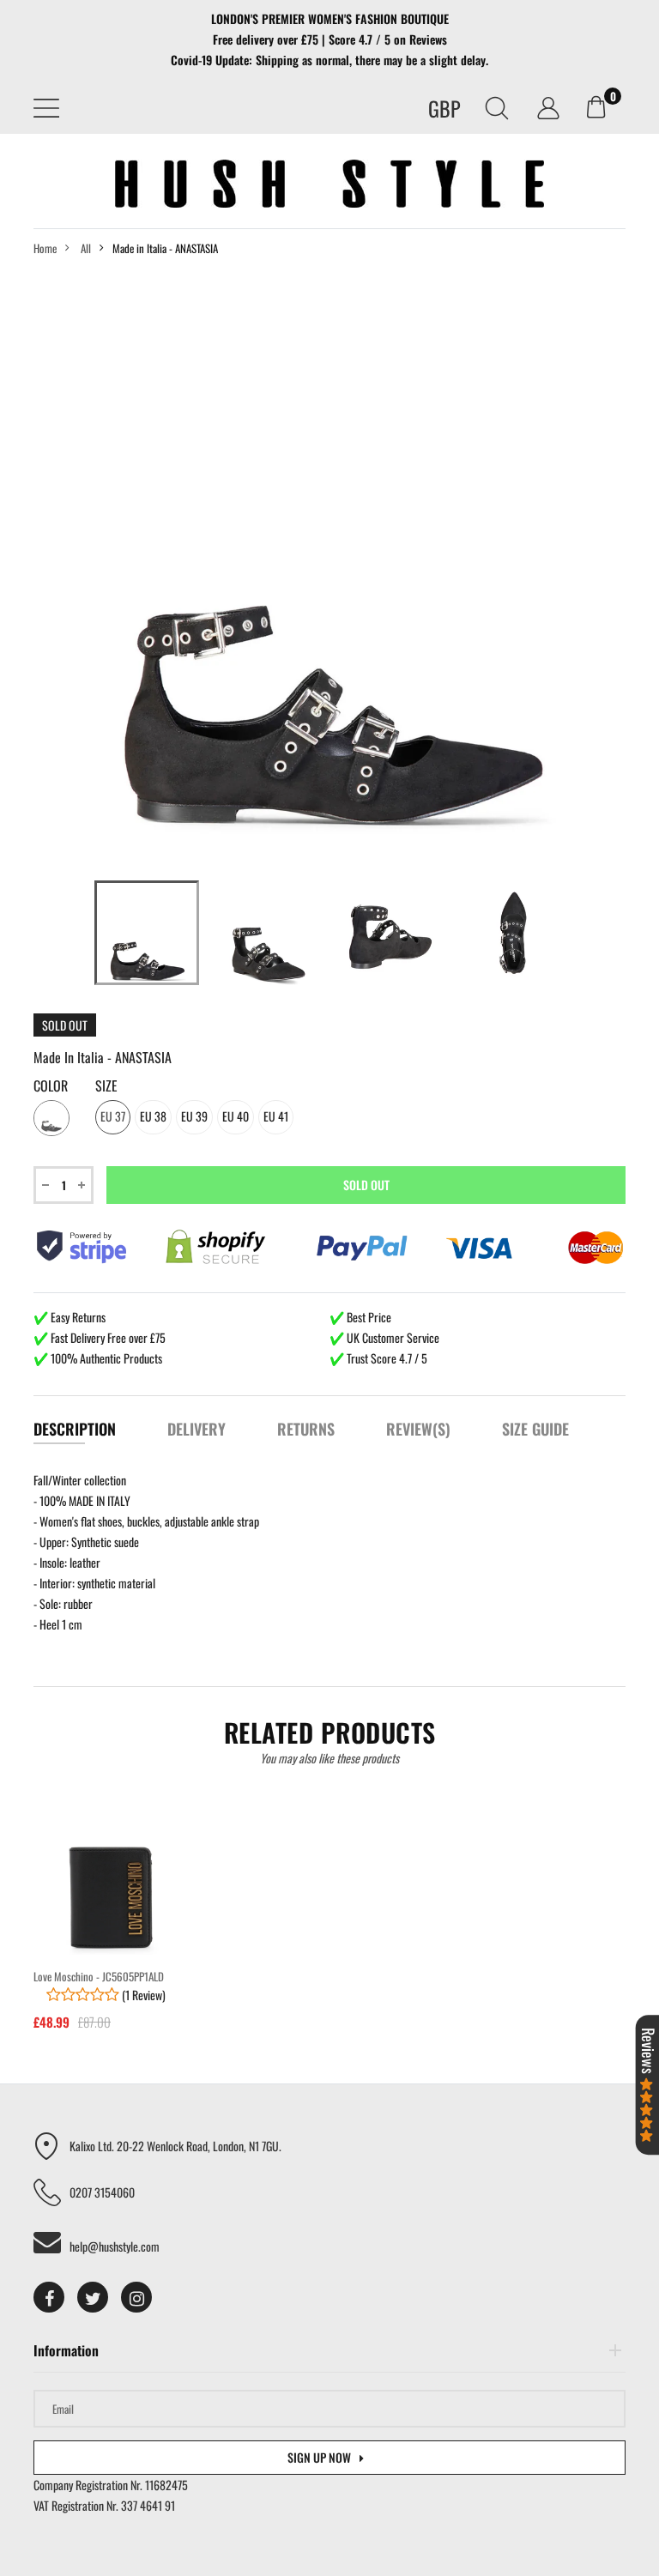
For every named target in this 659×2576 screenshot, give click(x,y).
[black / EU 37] (147, 933)
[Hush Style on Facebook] (49, 2297)
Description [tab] (75, 1429)
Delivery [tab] (196, 1429)
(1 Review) (142, 1995)
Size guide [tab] (535, 1429)
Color (51, 1086)
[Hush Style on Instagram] (136, 2297)
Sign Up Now (319, 2457)
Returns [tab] (306, 1429)
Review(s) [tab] (418, 1429)
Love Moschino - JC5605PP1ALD (99, 1976)
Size (106, 1086)
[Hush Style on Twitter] (93, 2297)
